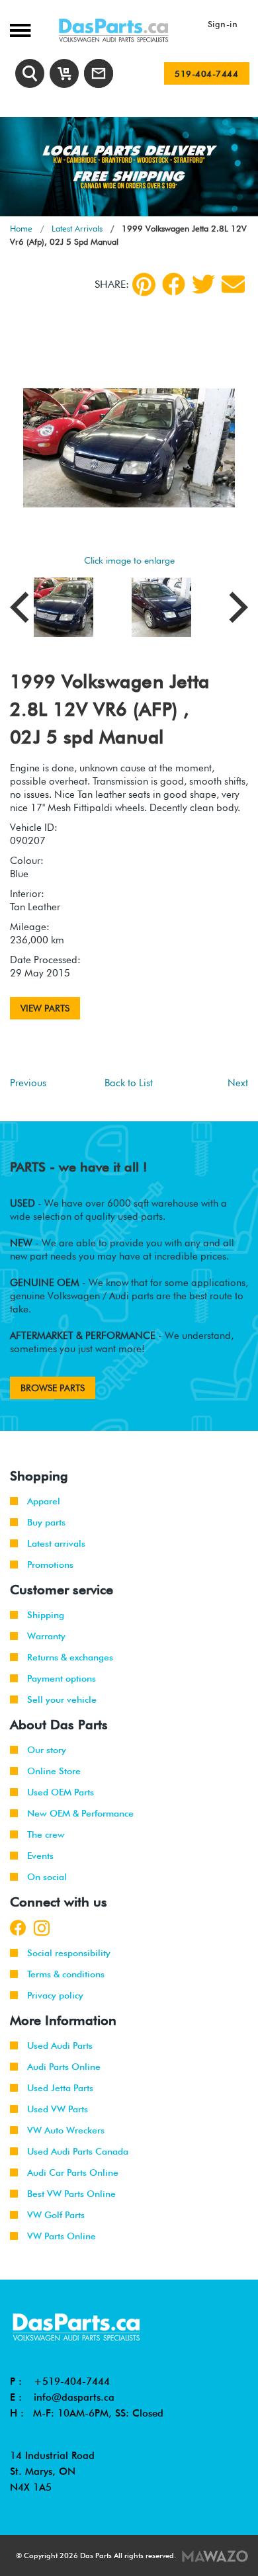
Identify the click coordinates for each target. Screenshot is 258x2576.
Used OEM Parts (61, 1792)
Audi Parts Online (64, 2067)
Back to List (129, 1083)
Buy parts (46, 1522)
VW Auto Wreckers (66, 2130)
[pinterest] (144, 284)
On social (47, 1877)
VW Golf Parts (56, 2215)
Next (238, 1083)
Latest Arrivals (77, 228)
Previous (28, 1083)
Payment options (62, 1678)
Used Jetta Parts (60, 2088)
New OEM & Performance (80, 1813)
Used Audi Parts (60, 2045)
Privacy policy (55, 1995)
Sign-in (223, 24)
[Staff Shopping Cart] (64, 73)
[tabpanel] (129, 167)
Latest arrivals (56, 1543)
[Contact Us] (99, 73)
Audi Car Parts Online (73, 2172)
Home (21, 228)
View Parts (45, 1008)
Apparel (44, 1501)
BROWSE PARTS (53, 1388)
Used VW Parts (58, 2109)
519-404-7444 (206, 73)
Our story (47, 1750)
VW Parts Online (62, 2236)
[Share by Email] (233, 284)
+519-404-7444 (72, 2382)
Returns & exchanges (70, 1657)
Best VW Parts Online (71, 2194)
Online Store (54, 1771)
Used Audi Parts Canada (78, 2151)
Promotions (50, 1565)
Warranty (46, 1636)
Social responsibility (69, 1953)
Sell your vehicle (62, 1699)
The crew (46, 1834)
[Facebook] (174, 284)
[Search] (30, 73)
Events (40, 1856)
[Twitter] (203, 284)
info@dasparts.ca (74, 2397)
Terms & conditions (66, 1974)
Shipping (46, 1615)
